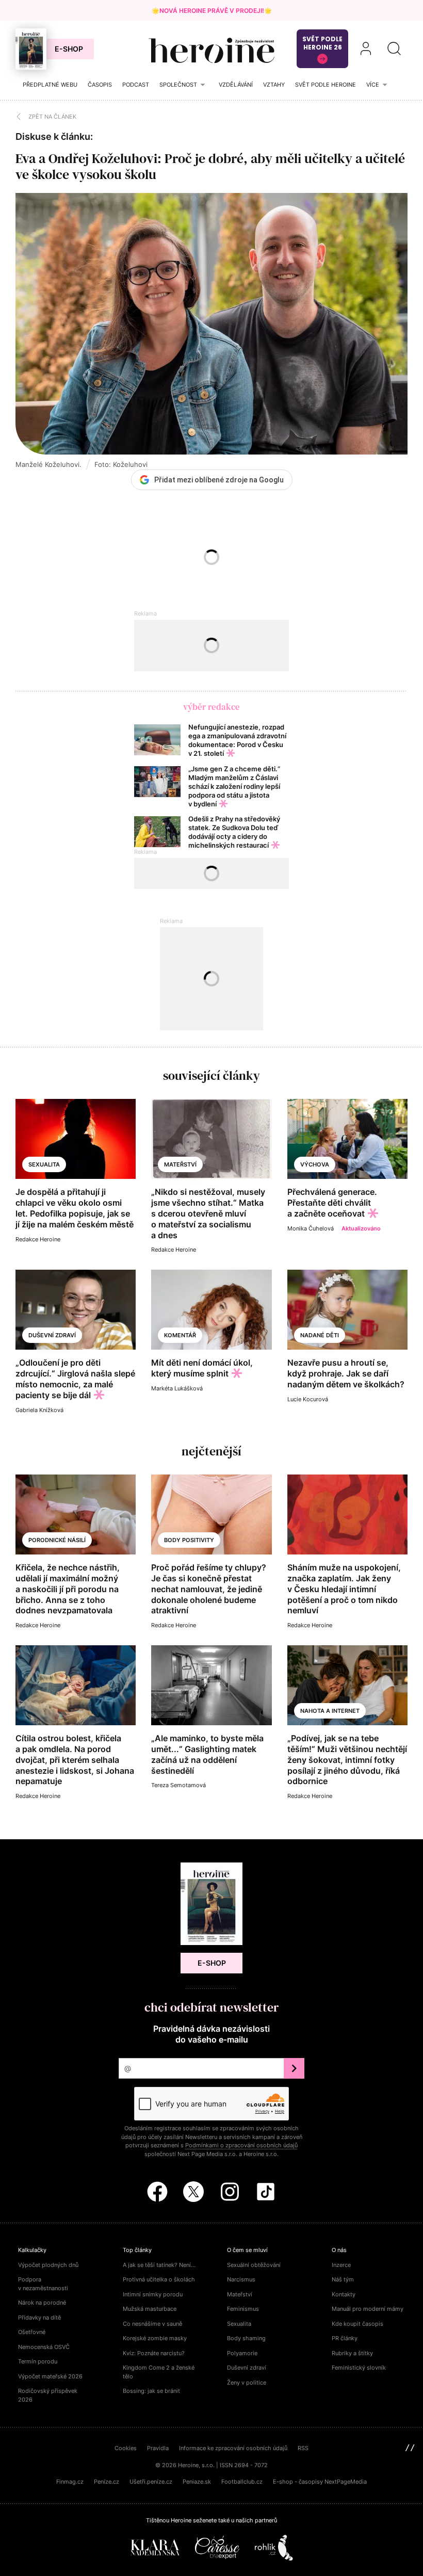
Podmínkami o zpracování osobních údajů (241, 2145)
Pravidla (158, 2448)
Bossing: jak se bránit (151, 2391)
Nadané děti (320, 1335)
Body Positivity (189, 1540)
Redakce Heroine (38, 1239)
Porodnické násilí (57, 1540)
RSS (303, 2448)
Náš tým (343, 2279)
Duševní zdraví (52, 1335)
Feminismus (243, 2309)
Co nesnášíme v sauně (152, 2324)
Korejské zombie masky (155, 2338)
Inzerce (341, 2265)
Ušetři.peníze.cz (151, 2482)
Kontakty (344, 2294)
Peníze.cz (107, 2482)
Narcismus (241, 2279)
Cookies (126, 2448)
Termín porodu (38, 2361)
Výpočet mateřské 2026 (50, 2376)
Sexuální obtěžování (254, 2265)
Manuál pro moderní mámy (368, 2309)
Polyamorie (242, 2353)
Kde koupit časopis (357, 2324)
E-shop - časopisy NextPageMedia (320, 2482)
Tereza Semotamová (178, 1785)
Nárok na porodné (42, 2303)
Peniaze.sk (197, 2482)
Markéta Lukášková (177, 1388)
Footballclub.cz (242, 2482)
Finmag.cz (70, 2482)
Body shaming (246, 2338)
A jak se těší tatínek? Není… (159, 2265)
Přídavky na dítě (39, 2318)
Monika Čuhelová (311, 1228)
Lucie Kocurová (308, 1399)
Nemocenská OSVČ (44, 2347)
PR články (345, 2338)
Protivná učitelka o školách (159, 2279)
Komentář (180, 1335)
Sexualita (44, 1164)
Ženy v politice (247, 2383)
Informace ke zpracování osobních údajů (233, 2448)
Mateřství (180, 1164)
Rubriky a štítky (352, 2353)
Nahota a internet (330, 1711)
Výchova (315, 1164)
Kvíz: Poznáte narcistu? (154, 2353)
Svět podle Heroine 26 (322, 43)
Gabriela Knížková (39, 1410)
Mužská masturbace (150, 2309)
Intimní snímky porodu (153, 2294)
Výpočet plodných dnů (48, 2265)
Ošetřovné (32, 2332)
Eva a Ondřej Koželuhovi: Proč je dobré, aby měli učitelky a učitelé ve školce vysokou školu (210, 166)
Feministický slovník (359, 2368)
